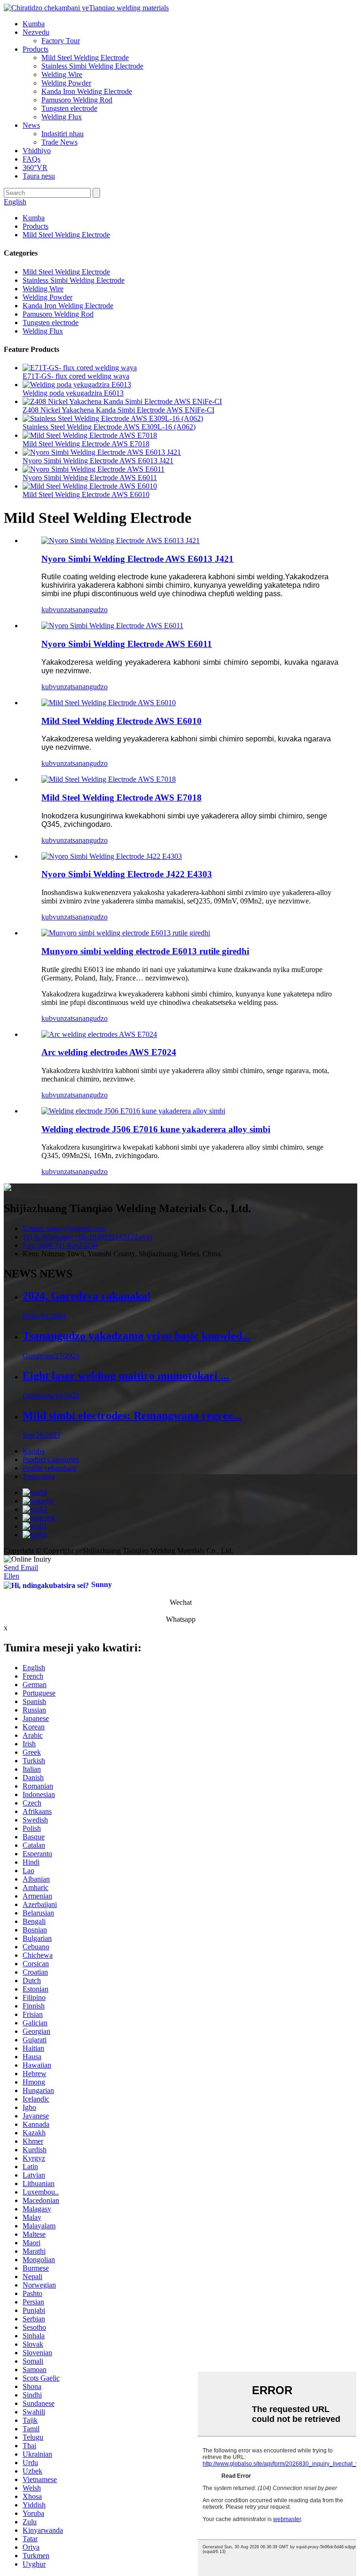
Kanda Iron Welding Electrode (87, 91)
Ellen (12, 1576)
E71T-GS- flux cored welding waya (76, 376)
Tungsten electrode (69, 108)
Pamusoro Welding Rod (77, 100)
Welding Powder (66, 83)
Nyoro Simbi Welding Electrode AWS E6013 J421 (98, 461)
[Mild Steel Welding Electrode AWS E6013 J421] (121, 541)
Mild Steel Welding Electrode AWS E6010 (86, 494)
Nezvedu (36, 32)
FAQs (31, 159)
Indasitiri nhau (63, 134)
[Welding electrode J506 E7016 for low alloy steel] (133, 1111)
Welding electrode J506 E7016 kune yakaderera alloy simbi (156, 1129)
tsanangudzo (89, 610)
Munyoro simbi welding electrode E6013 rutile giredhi (145, 951)
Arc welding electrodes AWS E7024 (109, 1052)
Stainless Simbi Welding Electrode (92, 66)
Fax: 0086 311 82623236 (60, 1245)
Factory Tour (61, 41)
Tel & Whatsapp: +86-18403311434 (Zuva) (87, 1237)
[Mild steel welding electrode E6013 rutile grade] (126, 933)
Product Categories (51, 1459)
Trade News (59, 142)
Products (35, 49)
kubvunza (56, 610)
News (31, 125)
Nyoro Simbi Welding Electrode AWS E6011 (90, 478)
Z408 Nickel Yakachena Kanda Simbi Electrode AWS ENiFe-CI (118, 410)
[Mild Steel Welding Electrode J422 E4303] (112, 856)
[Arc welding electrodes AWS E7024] (99, 1034)
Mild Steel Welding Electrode (85, 58)
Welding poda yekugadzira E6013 (73, 393)
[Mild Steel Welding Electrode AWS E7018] (109, 779)
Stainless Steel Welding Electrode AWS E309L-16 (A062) (109, 427)
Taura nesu (39, 176)
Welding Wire (62, 74)
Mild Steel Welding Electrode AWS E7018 (86, 444)
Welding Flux (62, 117)
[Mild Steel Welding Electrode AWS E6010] (109, 703)
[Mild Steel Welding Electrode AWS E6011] (112, 626)
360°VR (35, 167)
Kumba (34, 24)
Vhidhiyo (37, 151)
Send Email (21, 1568)
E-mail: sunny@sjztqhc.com (64, 1228)
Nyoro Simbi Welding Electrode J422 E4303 (127, 874)
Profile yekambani (50, 1468)
